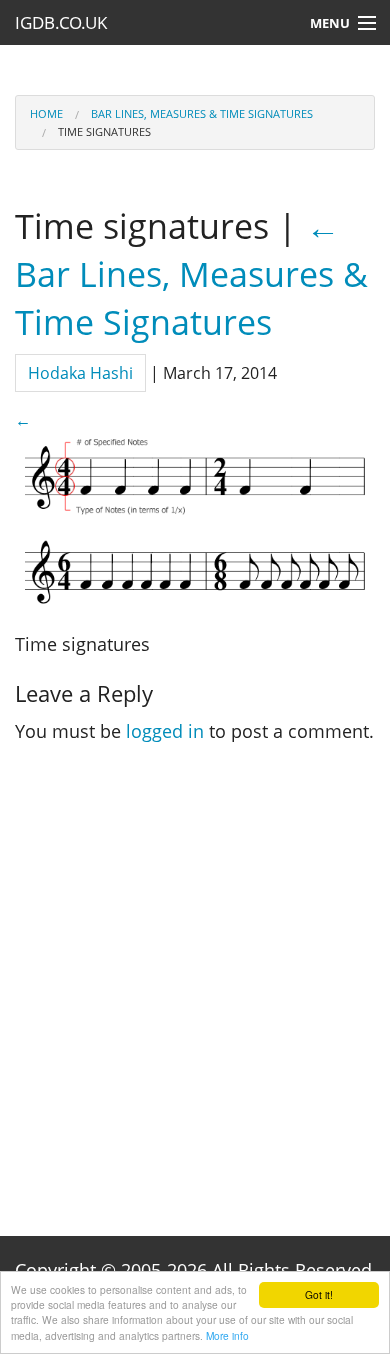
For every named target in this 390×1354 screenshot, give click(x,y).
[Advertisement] (195, 991)
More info (227, 1335)
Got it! (319, 1294)
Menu (330, 23)
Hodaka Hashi (80, 373)
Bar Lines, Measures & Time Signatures (202, 113)
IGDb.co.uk (61, 22)
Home (46, 113)
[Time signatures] (195, 517)
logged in (165, 731)
